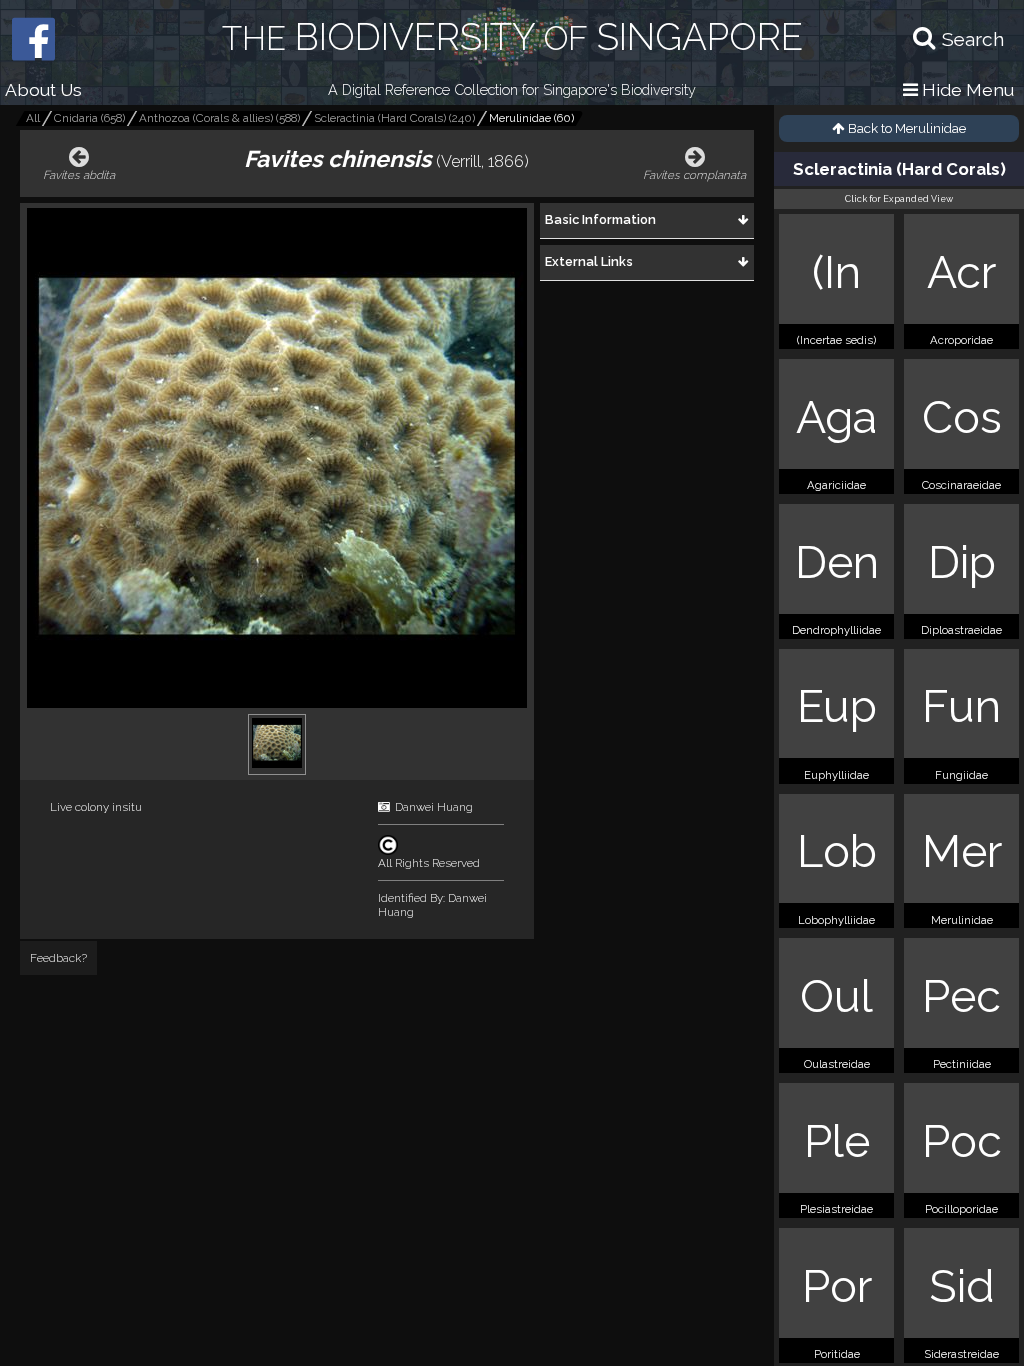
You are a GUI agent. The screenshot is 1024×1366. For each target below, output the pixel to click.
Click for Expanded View (899, 199)
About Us (43, 89)
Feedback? (58, 958)
